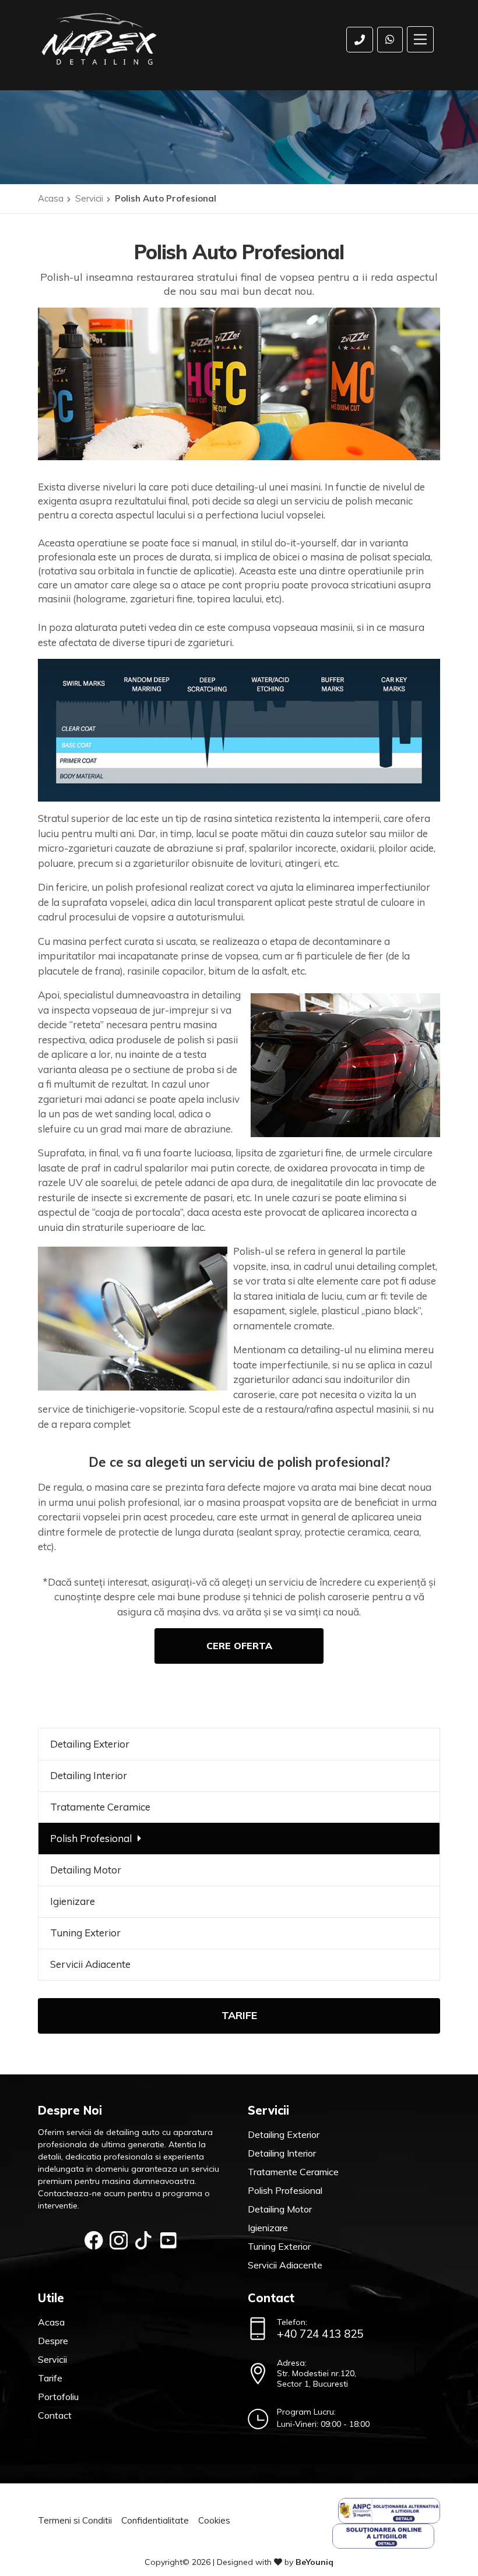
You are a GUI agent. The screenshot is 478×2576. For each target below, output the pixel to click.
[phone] (360, 40)
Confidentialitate (155, 2520)
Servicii (89, 198)
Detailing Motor (86, 1870)
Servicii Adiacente (90, 1964)
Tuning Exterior (85, 1933)
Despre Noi (70, 2110)
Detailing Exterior (90, 1744)
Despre (53, 2341)
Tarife (239, 2015)
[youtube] (168, 2240)
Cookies (214, 2520)
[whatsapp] (390, 40)
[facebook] (94, 2240)
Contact (55, 2415)
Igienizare (73, 1901)
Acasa (51, 198)
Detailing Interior (89, 1775)
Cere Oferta (239, 1646)
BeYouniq (314, 2562)
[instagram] (119, 2240)
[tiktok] (143, 2240)
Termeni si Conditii (75, 2520)
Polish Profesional (91, 1838)
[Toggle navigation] (421, 39)
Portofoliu (58, 2397)
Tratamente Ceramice (100, 1807)
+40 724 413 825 (320, 2334)
